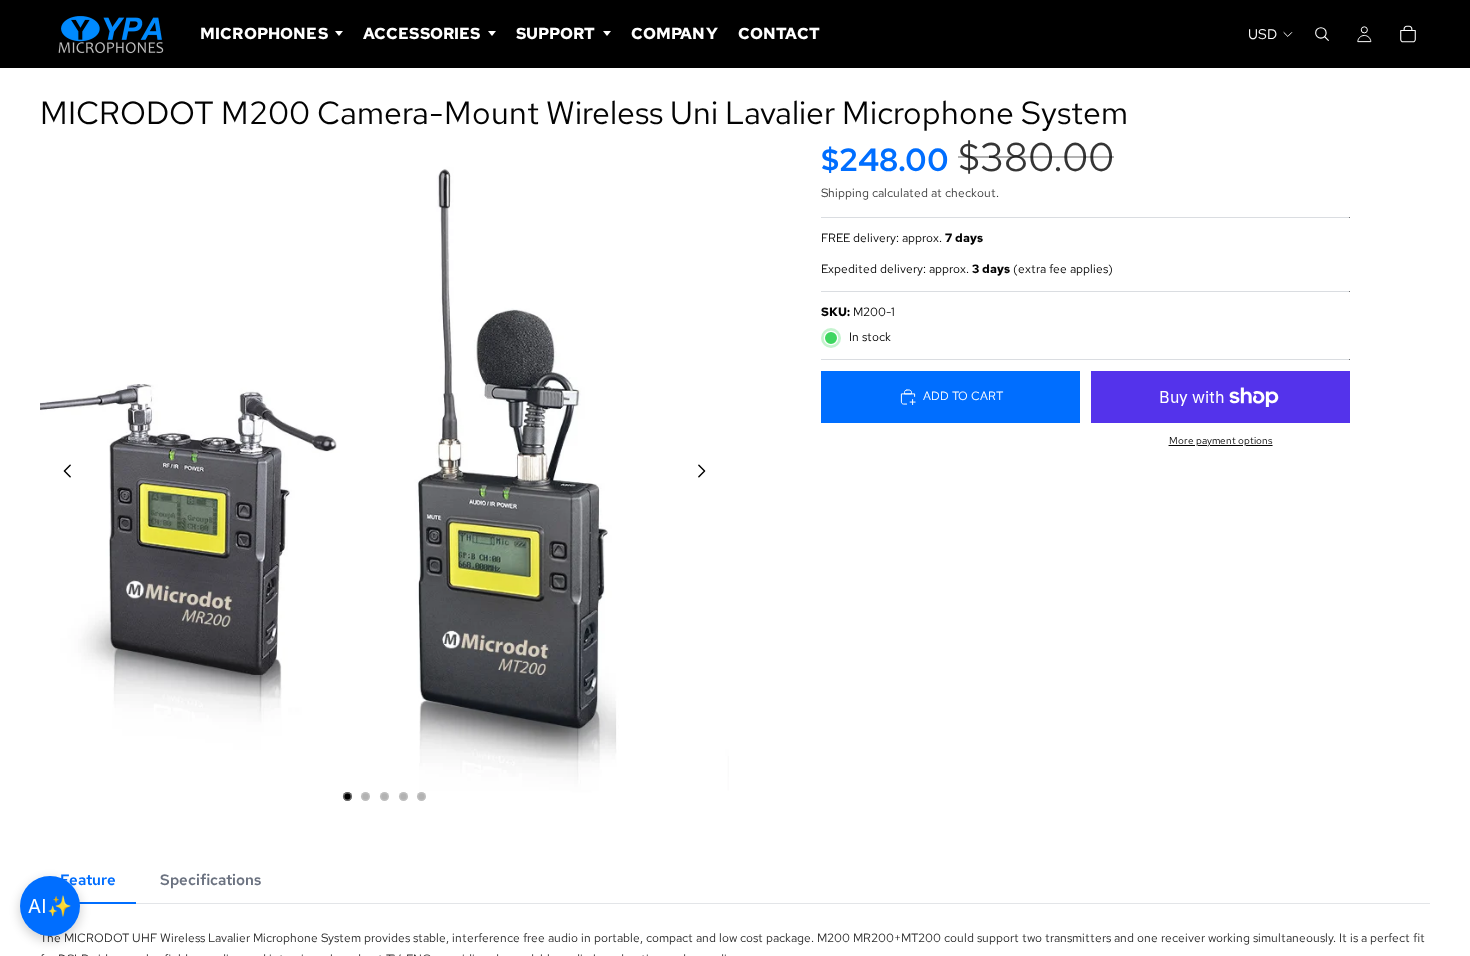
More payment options (1221, 440)
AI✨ (50, 906)
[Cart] (1408, 34)
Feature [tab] (88, 880)
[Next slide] (707, 474)
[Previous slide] (62, 474)
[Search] (1322, 34)
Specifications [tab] (210, 880)
